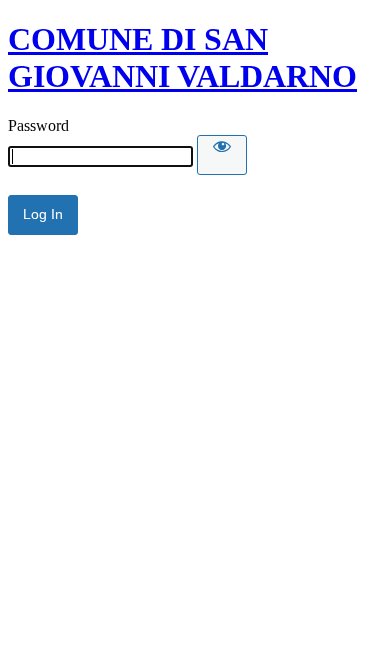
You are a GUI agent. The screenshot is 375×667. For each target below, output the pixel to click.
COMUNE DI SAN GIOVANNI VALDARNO (182, 57)
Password (38, 125)
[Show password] (222, 155)
